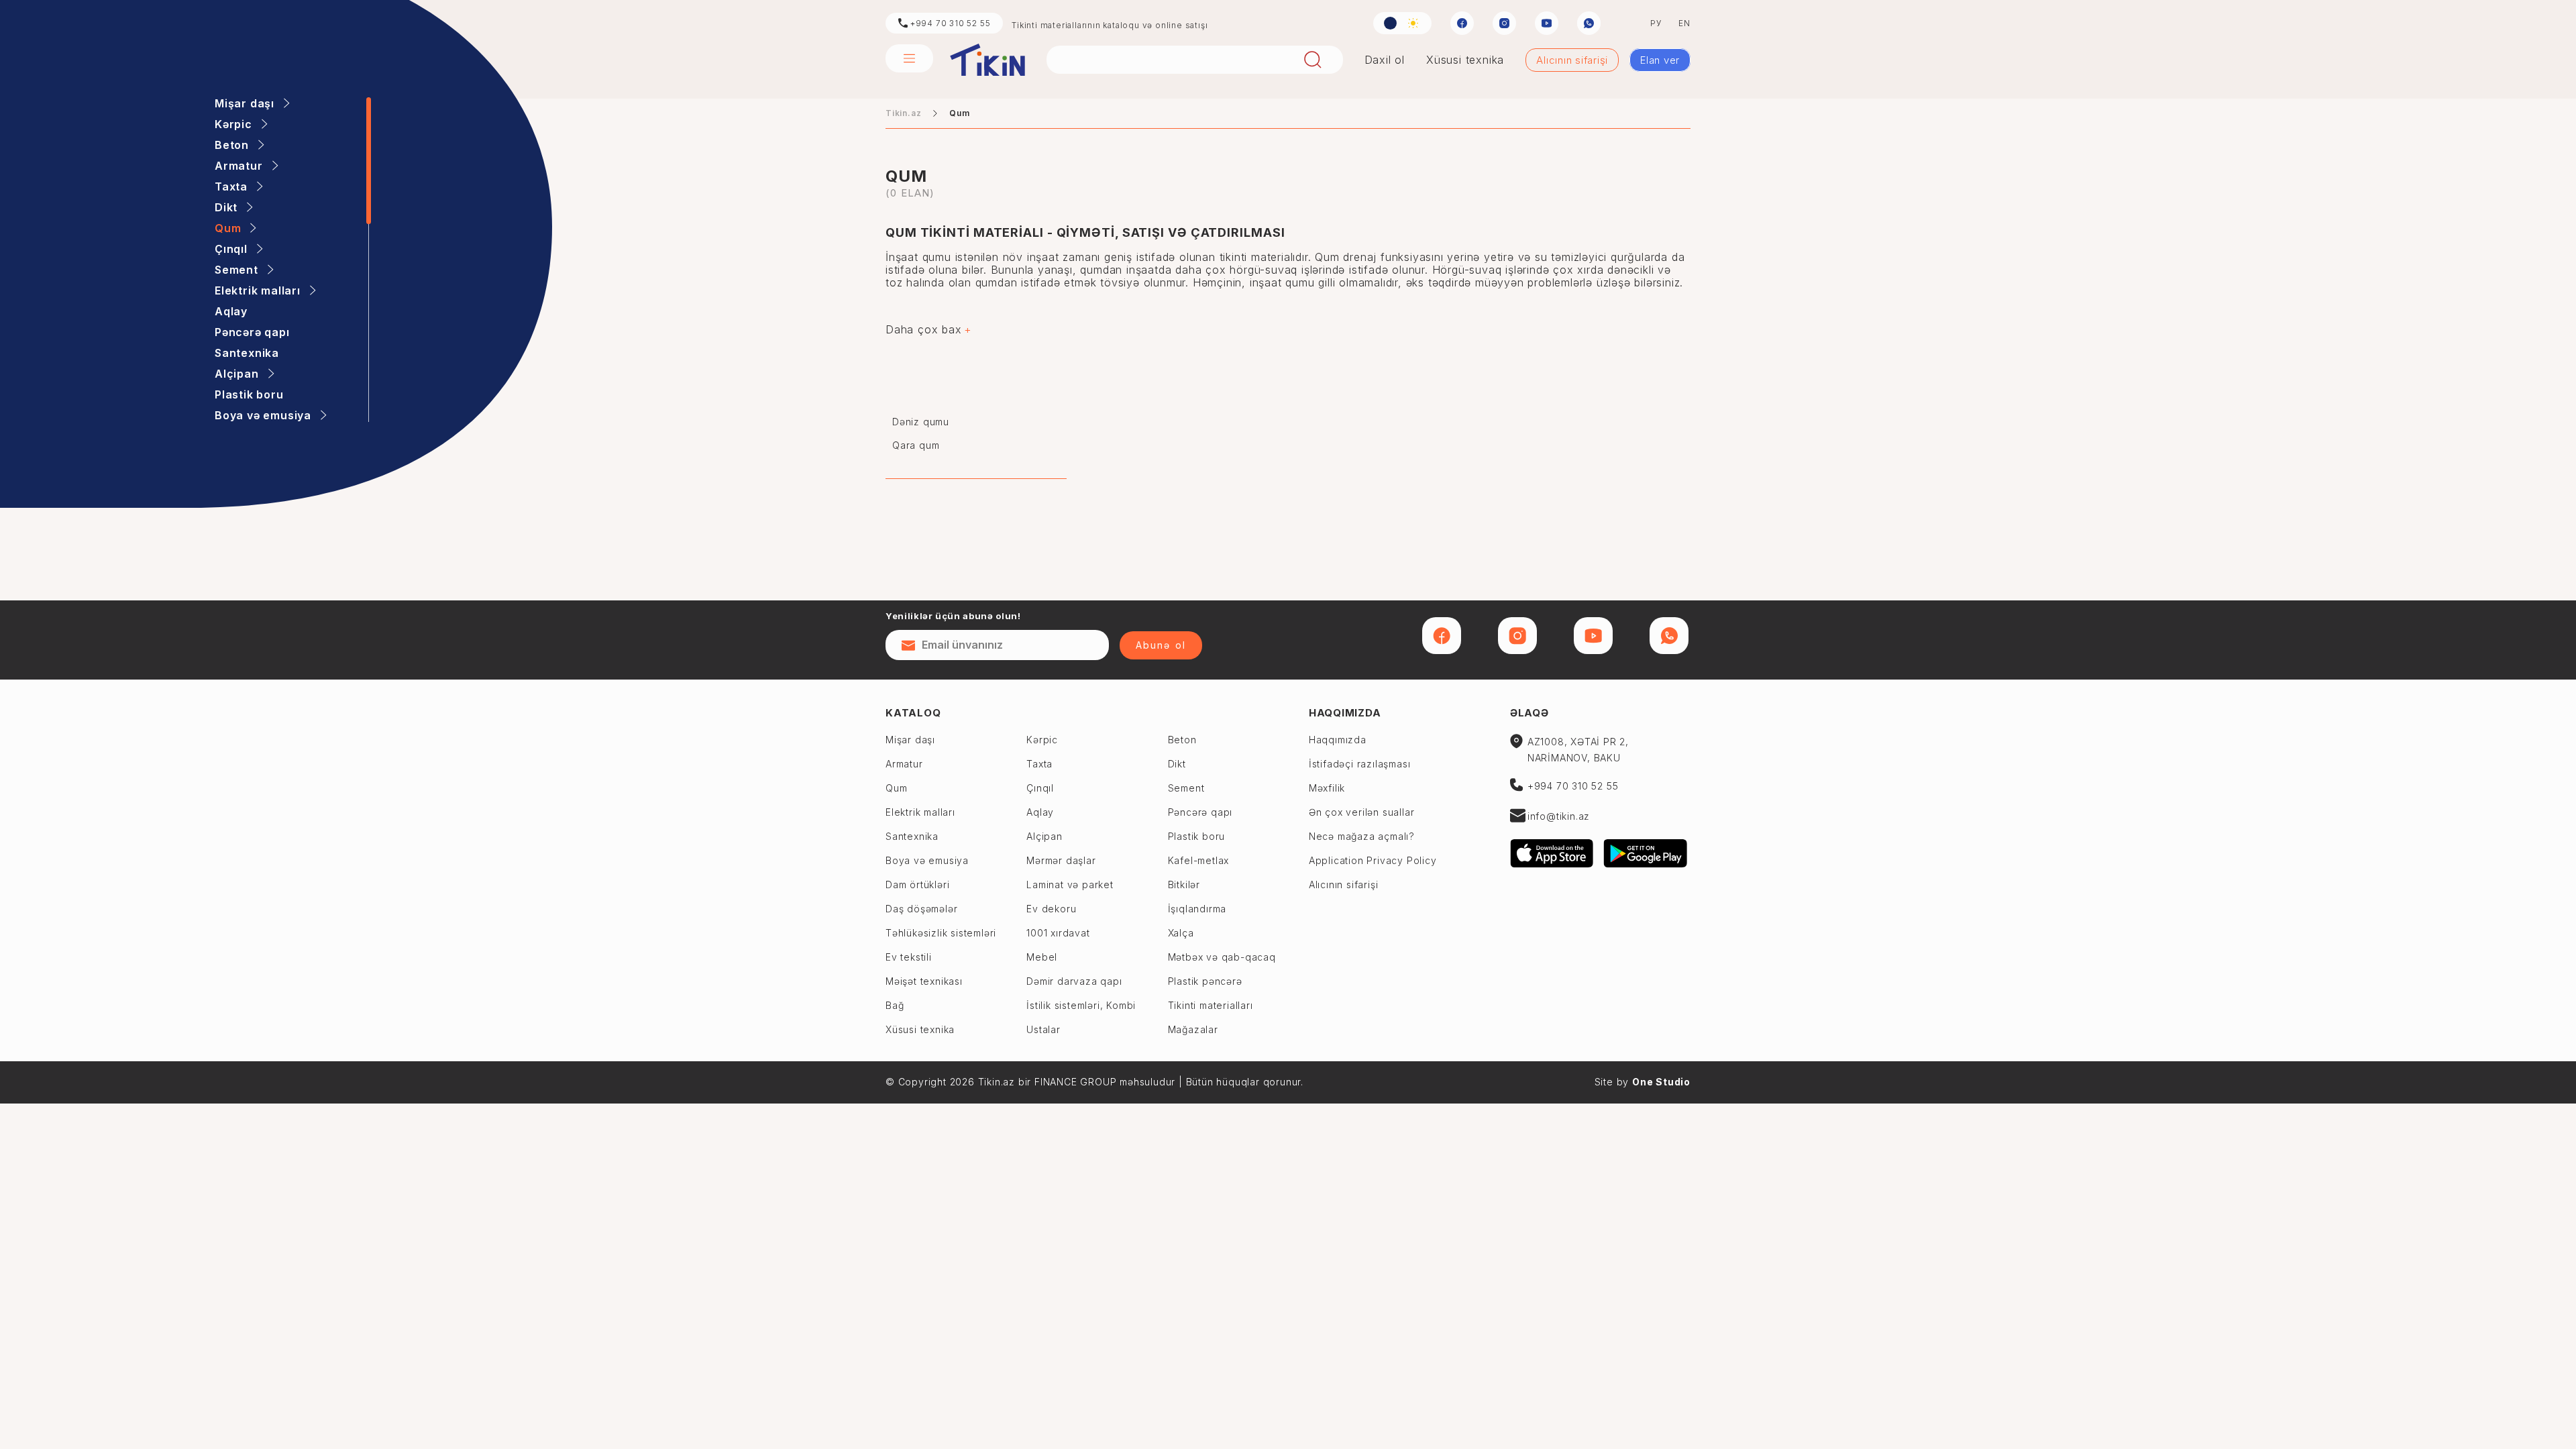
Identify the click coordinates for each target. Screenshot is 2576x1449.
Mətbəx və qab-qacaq (1222, 957)
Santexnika (912, 836)
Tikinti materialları (1211, 1005)
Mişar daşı (910, 740)
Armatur (904, 764)
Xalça (1181, 933)
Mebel (1042, 957)
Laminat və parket (1070, 884)
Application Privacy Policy (1373, 860)
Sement (1186, 788)
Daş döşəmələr (921, 909)
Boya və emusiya (927, 860)
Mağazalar (1193, 1029)
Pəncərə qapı (1200, 812)
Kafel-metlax (1199, 860)
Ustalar (1043, 1029)
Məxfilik (1327, 788)
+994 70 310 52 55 (949, 23)
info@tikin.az (1559, 816)
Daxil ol (1385, 60)
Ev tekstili (909, 957)
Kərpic (1042, 740)
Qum (896, 788)
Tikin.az (987, 60)
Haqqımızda (1345, 713)
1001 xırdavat (1058, 933)
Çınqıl (1040, 788)
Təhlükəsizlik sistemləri (941, 933)
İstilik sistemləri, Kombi (1081, 1005)
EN (1684, 23)
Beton (1182, 740)
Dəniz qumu (921, 422)
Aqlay (1040, 812)
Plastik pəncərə (1205, 981)
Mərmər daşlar (1061, 860)
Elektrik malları (920, 812)
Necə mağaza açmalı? (1362, 836)
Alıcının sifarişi (1572, 60)
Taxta (1039, 764)
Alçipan (1044, 836)
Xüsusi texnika (1465, 60)
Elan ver (1660, 60)
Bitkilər (1184, 884)
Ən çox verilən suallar (1362, 812)
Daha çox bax (924, 330)
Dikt (1177, 764)
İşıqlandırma (1197, 909)
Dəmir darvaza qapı (1074, 981)
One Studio (1661, 1082)
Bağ (895, 1005)
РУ (1656, 23)
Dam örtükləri (917, 884)
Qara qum (916, 445)
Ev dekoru (1051, 909)
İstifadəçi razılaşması (1360, 764)
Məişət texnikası (924, 981)
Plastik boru (1197, 836)
